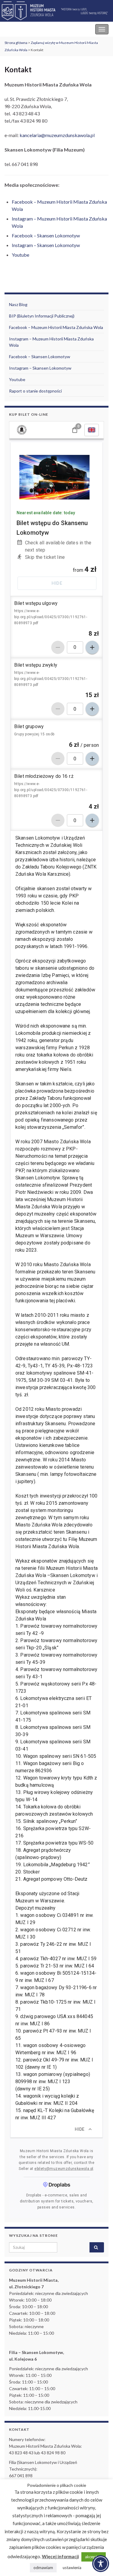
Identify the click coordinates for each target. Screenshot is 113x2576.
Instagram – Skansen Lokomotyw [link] (46, 245)
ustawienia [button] (72, 2568)
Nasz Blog (18, 304)
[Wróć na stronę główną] (56, 11)
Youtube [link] (20, 255)
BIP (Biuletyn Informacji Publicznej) (42, 316)
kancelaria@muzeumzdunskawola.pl (57, 135)
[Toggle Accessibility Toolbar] (101, 2564)
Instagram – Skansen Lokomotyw (40, 368)
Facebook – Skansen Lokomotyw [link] (46, 235)
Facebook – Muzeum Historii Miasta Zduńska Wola (56, 327)
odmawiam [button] (43, 2568)
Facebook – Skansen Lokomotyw (40, 357)
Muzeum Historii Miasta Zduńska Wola (46, 29)
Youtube (17, 379)
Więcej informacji (60, 2556)
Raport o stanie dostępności (35, 391)
